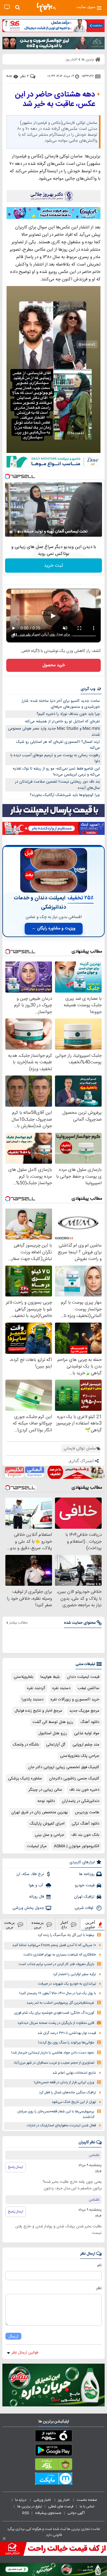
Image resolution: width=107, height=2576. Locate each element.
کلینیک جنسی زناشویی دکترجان (74, 1779)
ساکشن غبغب (88, 1688)
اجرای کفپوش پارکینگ (47, 1824)
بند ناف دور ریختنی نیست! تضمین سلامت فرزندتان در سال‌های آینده (57, 785)
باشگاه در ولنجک (26, 1745)
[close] (4, 2539)
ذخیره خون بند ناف (84, 1790)
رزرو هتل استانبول (53, 1733)
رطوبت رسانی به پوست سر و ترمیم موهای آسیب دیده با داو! (55, 758)
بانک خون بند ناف (85, 1835)
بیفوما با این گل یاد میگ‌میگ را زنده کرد (66, 1935)
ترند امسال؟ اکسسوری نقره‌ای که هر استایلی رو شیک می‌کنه (58, 745)
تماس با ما (87, 2506)
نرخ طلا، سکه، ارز (30, 1874)
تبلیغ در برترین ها (30, 2506)
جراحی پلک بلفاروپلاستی (80, 1756)
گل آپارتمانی (56, 1745)
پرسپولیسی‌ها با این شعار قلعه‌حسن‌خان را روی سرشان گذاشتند (56, 2114)
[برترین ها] (46, 7)
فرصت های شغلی (61, 2506)
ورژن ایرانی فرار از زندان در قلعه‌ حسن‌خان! (64, 2083)
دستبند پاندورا (33, 1700)
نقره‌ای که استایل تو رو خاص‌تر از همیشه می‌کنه (62, 721)
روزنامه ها (87, 1874)
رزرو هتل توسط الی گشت (53, 1722)
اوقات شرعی (85, 1908)
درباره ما (21, 2500)
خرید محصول (54, 665)
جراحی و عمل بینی (49, 1835)
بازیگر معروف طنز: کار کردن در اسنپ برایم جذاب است (56, 1964)
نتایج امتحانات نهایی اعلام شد (74, 2073)
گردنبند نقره (36, 1688)
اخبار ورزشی (43, 2500)
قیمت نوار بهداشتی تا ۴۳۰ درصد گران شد (67, 2033)
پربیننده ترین (38, 1925)
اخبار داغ (64, 1925)
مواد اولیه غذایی (87, 1733)
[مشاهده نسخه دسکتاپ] (7, 7)
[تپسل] (7, 476)
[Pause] (11, 532)
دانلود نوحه (46, 1801)
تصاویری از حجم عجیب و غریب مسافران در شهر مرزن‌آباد (54, 2063)
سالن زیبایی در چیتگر (45, 1790)
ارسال (13, 2336)
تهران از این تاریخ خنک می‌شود (74, 2102)
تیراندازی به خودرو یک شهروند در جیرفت (67, 1984)
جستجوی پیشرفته (48, 2513)
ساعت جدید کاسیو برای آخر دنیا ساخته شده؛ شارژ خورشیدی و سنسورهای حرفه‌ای (61, 704)
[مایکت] (53, 2480)
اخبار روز (64, 2500)
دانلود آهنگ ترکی (85, 1824)
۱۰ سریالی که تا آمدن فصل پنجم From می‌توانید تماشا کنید (54, 1945)
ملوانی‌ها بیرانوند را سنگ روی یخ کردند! (66, 2043)
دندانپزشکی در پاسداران (81, 1801)
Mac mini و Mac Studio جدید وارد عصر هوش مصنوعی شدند (54, 732)
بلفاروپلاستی (23, 1677)
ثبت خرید (53, 566)
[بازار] (53, 2466)
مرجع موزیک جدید (84, 1711)
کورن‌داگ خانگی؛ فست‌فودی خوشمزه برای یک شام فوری (54, 2013)
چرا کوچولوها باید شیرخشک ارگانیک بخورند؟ (65, 795)
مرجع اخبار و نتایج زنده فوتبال (38, 1711)
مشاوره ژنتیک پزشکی (25, 1779)
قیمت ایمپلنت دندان (83, 1677)
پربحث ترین (10, 1925)
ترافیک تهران (84, 1897)
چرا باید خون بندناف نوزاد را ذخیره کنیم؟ (68, 714)
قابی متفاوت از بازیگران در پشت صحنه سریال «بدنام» (56, 2023)
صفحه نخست (87, 2500)
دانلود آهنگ (90, 1722)
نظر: (99, 2288)
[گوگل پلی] (53, 2451)
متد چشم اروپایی (86, 1745)
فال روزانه (37, 1897)
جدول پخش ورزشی (28, 1908)
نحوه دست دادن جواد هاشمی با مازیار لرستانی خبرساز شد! (53, 2053)
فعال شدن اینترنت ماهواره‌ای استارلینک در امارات (61, 2126)
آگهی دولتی (76, 2513)
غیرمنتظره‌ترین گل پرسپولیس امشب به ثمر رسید (60, 2003)
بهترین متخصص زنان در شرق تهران (40, 1812)
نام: (99, 2265)
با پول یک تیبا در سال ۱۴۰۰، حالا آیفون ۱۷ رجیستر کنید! (58, 1993)
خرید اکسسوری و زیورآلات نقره (75, 1700)
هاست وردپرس (87, 1812)
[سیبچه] (53, 2437)
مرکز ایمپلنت (37, 1846)
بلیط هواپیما (50, 1677)
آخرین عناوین (90, 1925)
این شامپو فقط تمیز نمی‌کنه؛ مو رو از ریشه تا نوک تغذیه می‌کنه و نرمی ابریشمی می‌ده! (56, 772)
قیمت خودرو (85, 1885)
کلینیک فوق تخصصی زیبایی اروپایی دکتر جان (64, 1767)
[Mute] (19, 532)
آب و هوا (36, 1885)
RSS (26, 2513)
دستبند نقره (61, 1688)
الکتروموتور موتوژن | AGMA (77, 1846)
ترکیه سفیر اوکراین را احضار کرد (74, 1974)
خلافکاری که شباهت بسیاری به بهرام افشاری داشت (60, 1955)
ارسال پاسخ (16, 2167)
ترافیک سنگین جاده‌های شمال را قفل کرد (67, 2093)
